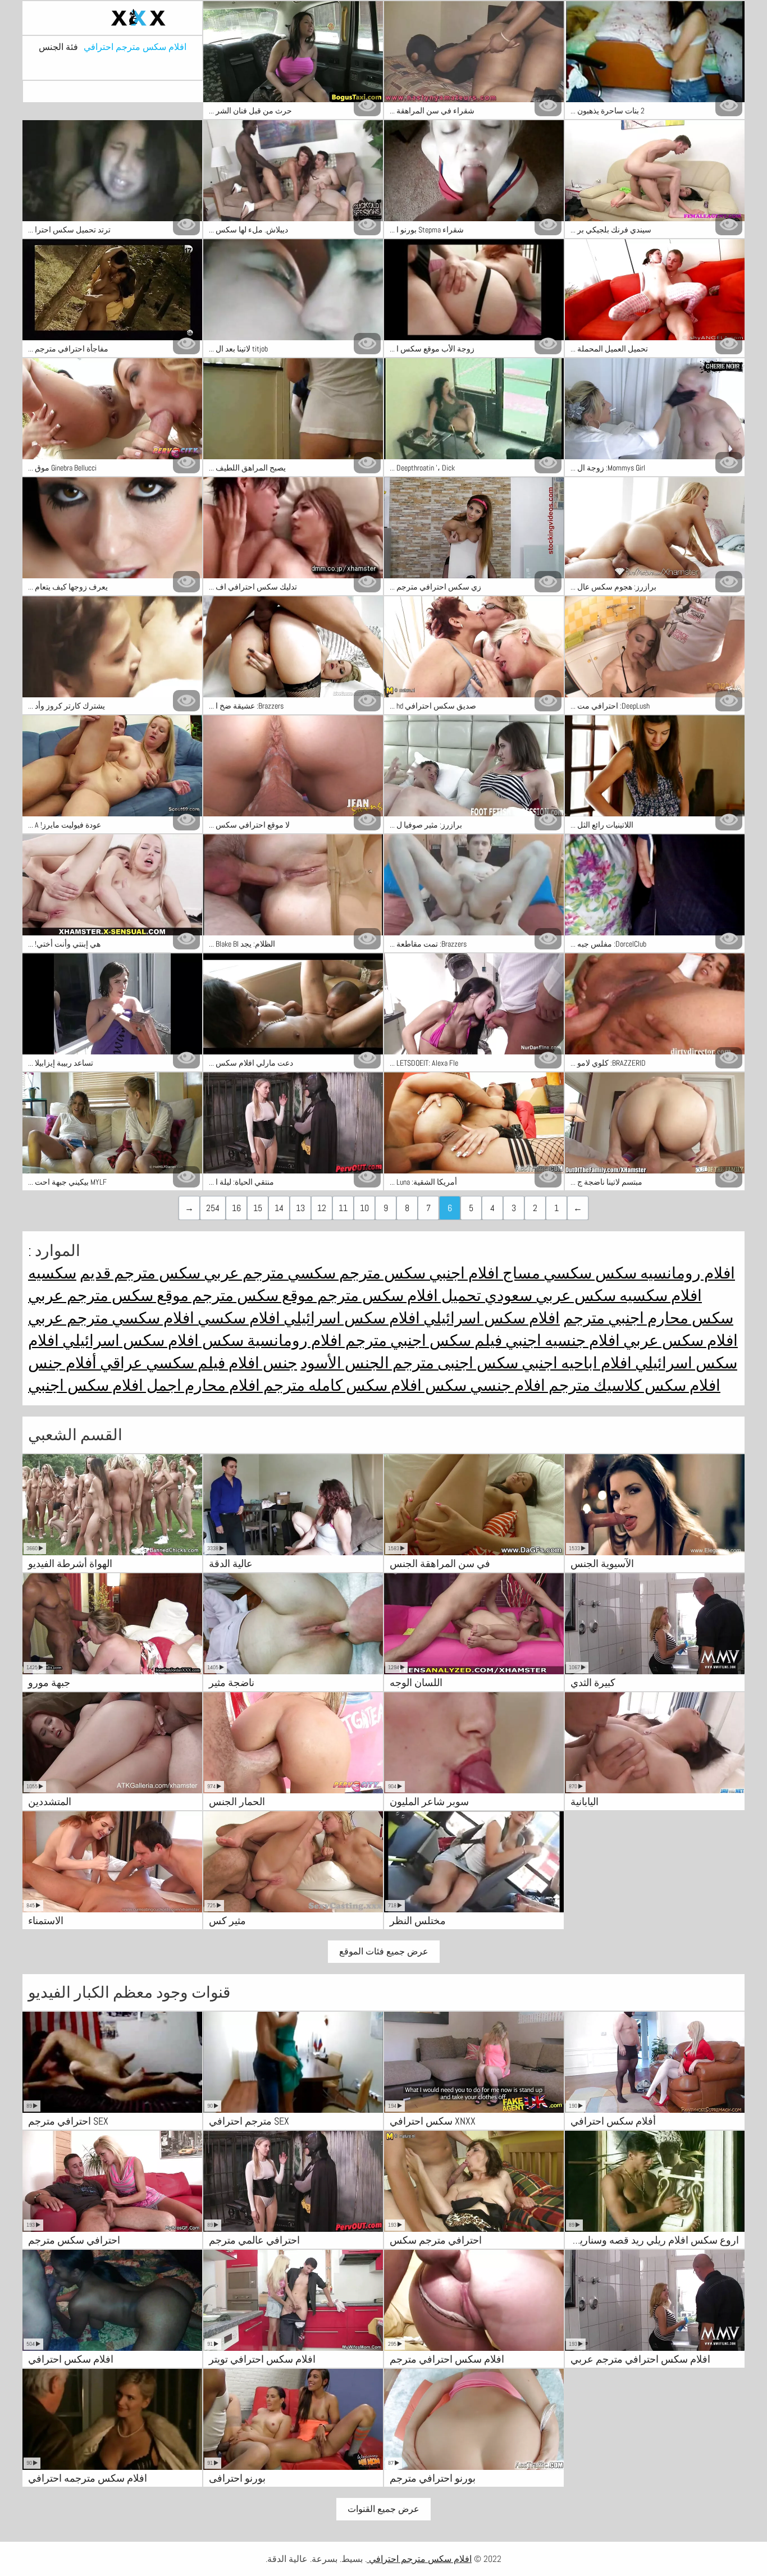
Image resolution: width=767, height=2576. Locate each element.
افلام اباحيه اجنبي (575, 1363)
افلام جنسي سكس (483, 1385)
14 (279, 1208)
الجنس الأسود (345, 1363)
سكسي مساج (545, 1273)
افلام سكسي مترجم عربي (111, 1318)
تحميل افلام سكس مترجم (398, 1296)
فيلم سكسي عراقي (161, 1363)
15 (258, 1208)
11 (343, 1208)
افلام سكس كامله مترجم (341, 1385)
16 (236, 1208)
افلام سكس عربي (679, 1340)
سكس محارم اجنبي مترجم (648, 1318)
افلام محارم (221, 1385)
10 (364, 1208)
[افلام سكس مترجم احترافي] (112, 18)
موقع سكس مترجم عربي (108, 1296)
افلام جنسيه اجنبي (561, 1340)
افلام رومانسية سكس (270, 1340)
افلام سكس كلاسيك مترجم (633, 1385)
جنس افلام (261, 1363)
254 (213, 1208)
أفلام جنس (62, 1363)
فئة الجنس (58, 47)
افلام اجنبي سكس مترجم (417, 1273)
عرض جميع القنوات (383, 2509)
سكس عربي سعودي (549, 1296)
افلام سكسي (237, 1318)
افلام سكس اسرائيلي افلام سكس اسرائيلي (420, 1318)
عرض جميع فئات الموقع (384, 1951)
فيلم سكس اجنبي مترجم (422, 1340)
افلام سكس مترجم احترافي (135, 47)
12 (322, 1208)
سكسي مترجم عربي (268, 1273)
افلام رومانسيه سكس (663, 1273)
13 (300, 1208)
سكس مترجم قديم (140, 1273)
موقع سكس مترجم (251, 1296)
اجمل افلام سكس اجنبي (105, 1385)
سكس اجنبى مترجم (454, 1363)
